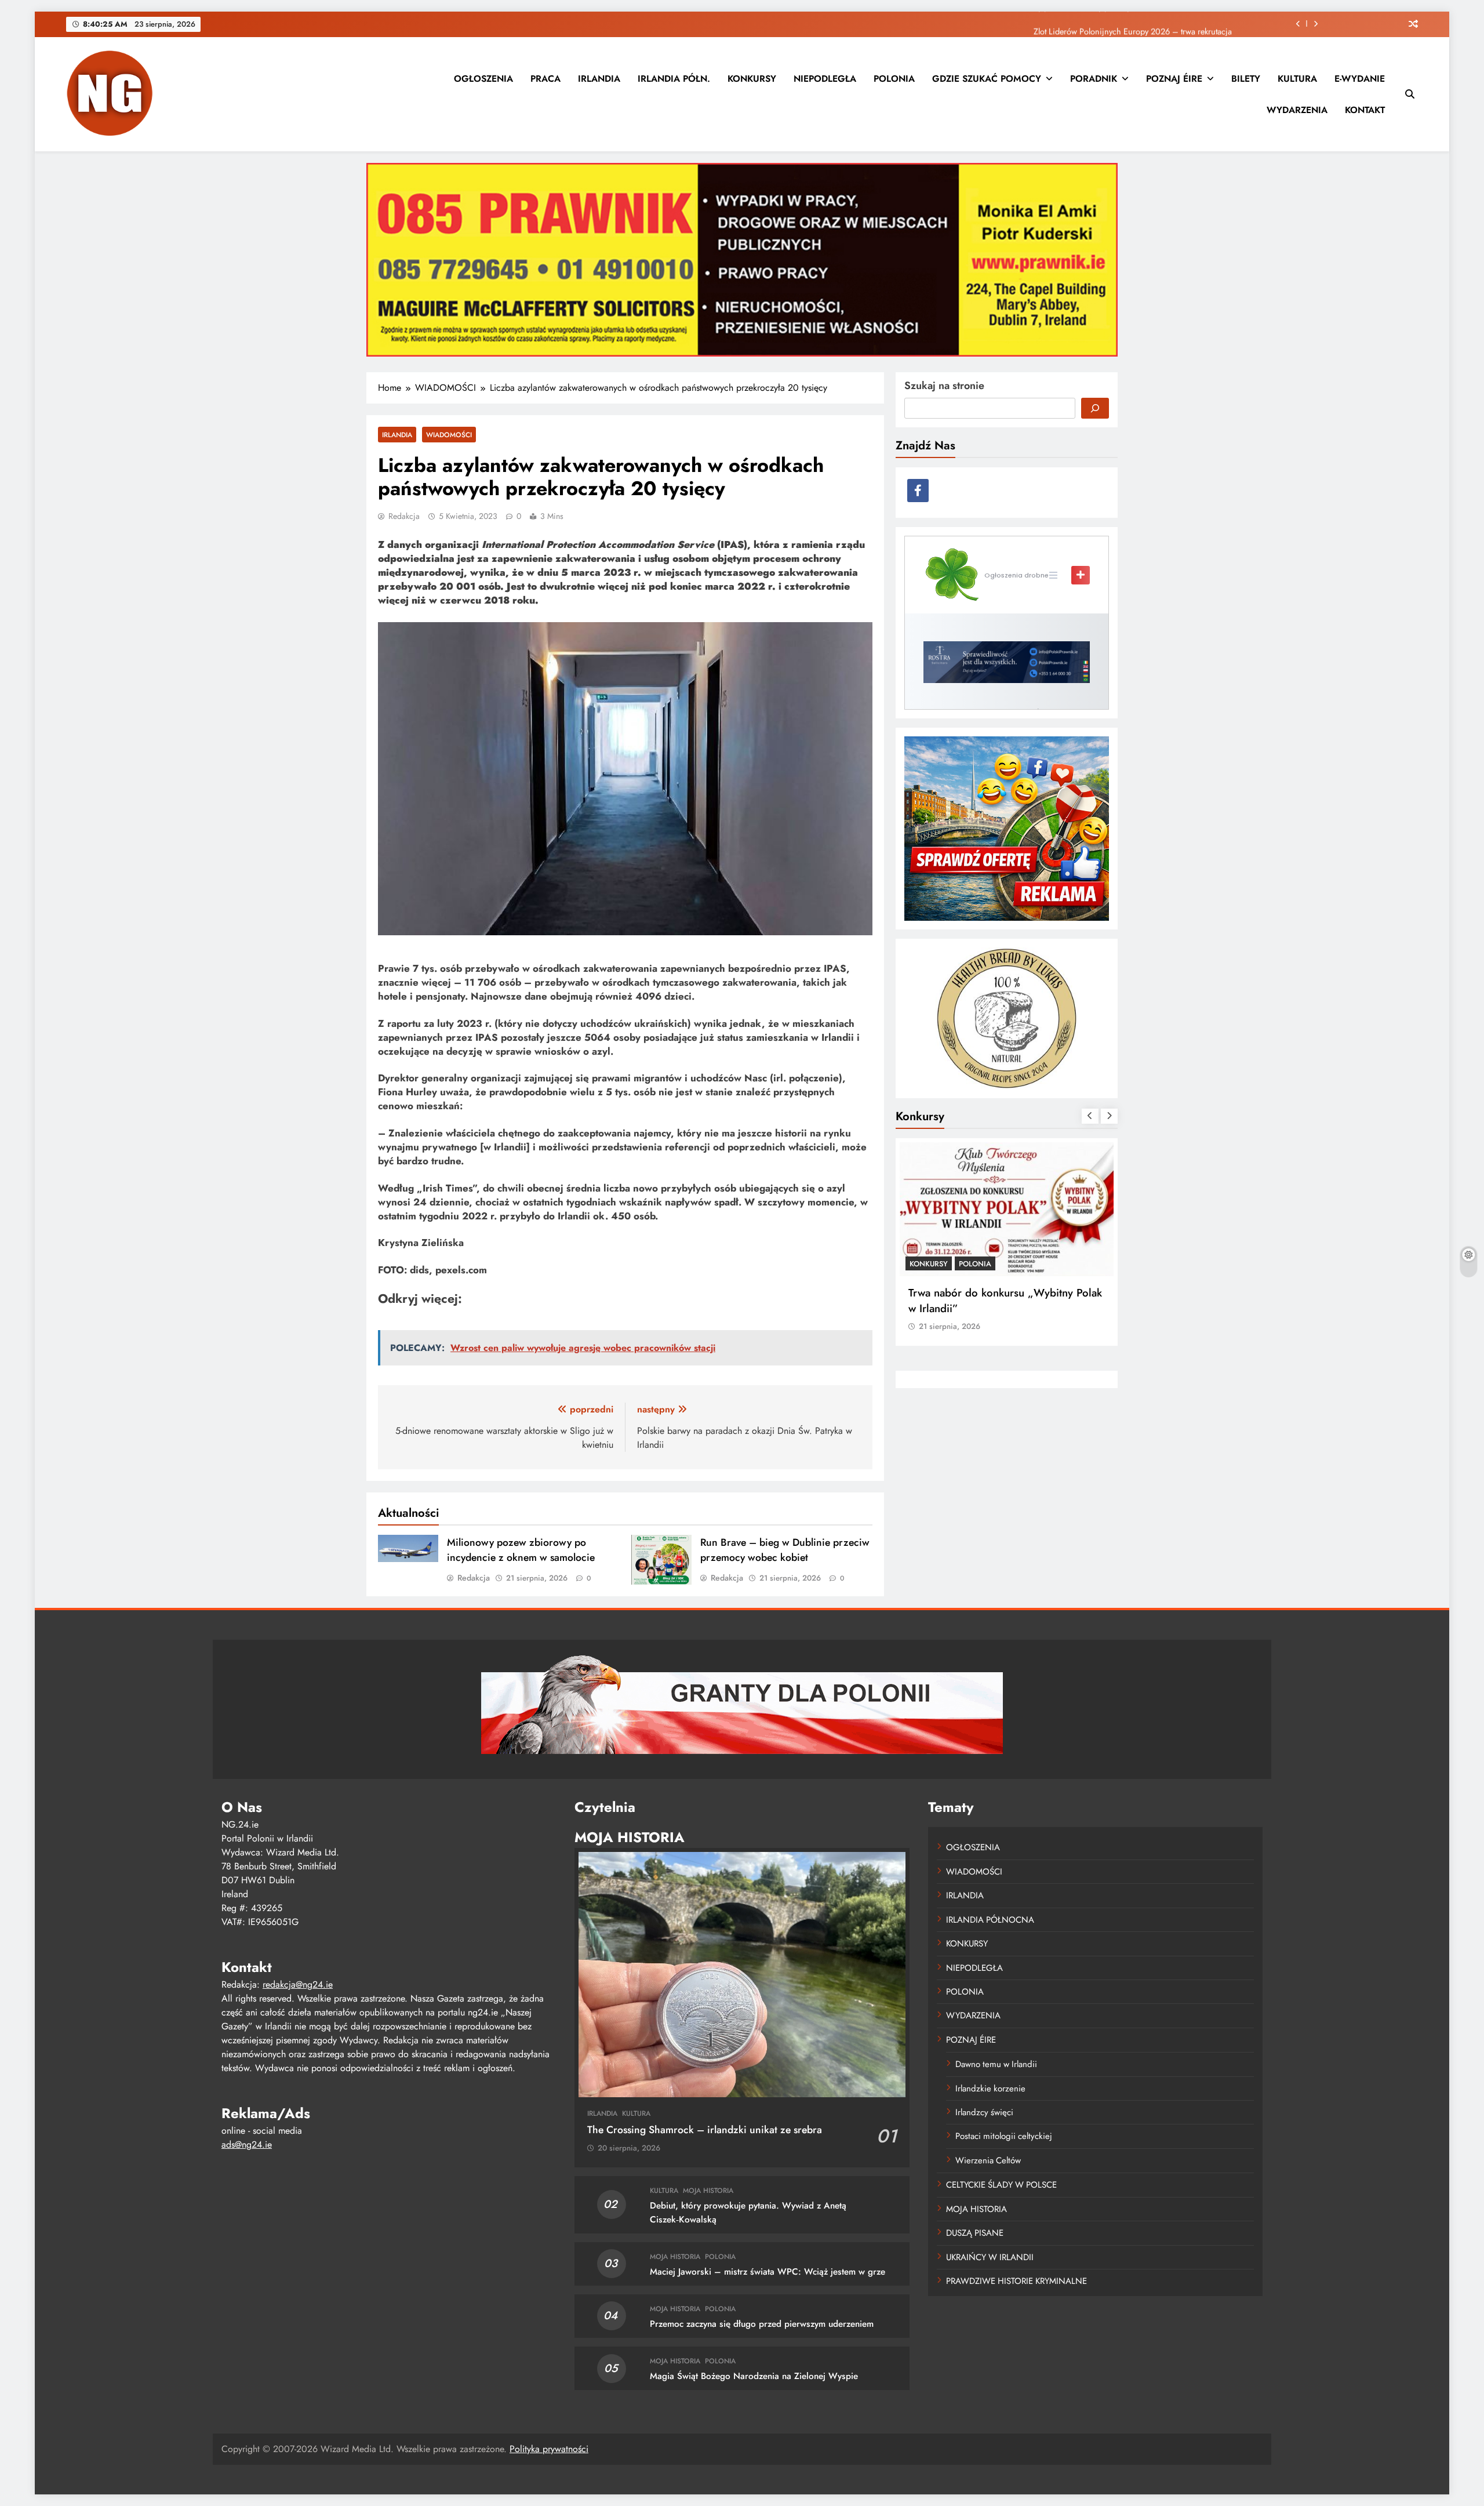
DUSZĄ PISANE (975, 2233)
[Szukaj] (1095, 408)
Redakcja (404, 516)
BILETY (1246, 79)
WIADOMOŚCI (449, 435)
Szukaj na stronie (944, 386)
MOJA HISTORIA (708, 2191)
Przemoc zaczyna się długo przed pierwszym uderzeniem (762, 2324)
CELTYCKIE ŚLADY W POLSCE (1001, 2185)
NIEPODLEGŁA (825, 79)
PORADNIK (1094, 79)
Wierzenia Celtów (988, 2160)
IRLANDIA (599, 79)
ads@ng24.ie (247, 2144)
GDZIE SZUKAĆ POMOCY (987, 79)
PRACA (545, 79)
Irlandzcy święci (984, 2112)
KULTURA (1297, 79)
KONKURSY (752, 79)
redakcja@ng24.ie (298, 1984)
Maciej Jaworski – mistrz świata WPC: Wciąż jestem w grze (768, 2272)
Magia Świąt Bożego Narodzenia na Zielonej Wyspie (754, 2376)
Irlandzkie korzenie (990, 2089)
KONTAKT (1365, 110)
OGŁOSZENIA (483, 79)
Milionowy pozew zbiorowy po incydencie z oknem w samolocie (521, 1550)
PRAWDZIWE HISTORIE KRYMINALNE (1016, 2281)
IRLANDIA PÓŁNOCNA (990, 1920)
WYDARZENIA (1297, 110)
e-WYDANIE (1360, 79)
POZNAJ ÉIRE (1174, 79)
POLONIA (894, 79)
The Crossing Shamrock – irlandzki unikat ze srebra (705, 2130)
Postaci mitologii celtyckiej (1004, 2136)
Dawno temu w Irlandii (996, 2064)
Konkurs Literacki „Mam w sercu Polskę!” (985, 1301)
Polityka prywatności (549, 2449)
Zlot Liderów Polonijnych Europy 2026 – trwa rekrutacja (1133, 24)
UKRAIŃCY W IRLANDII (990, 2257)
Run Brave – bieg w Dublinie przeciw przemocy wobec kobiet (785, 1550)
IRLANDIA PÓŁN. (674, 79)
